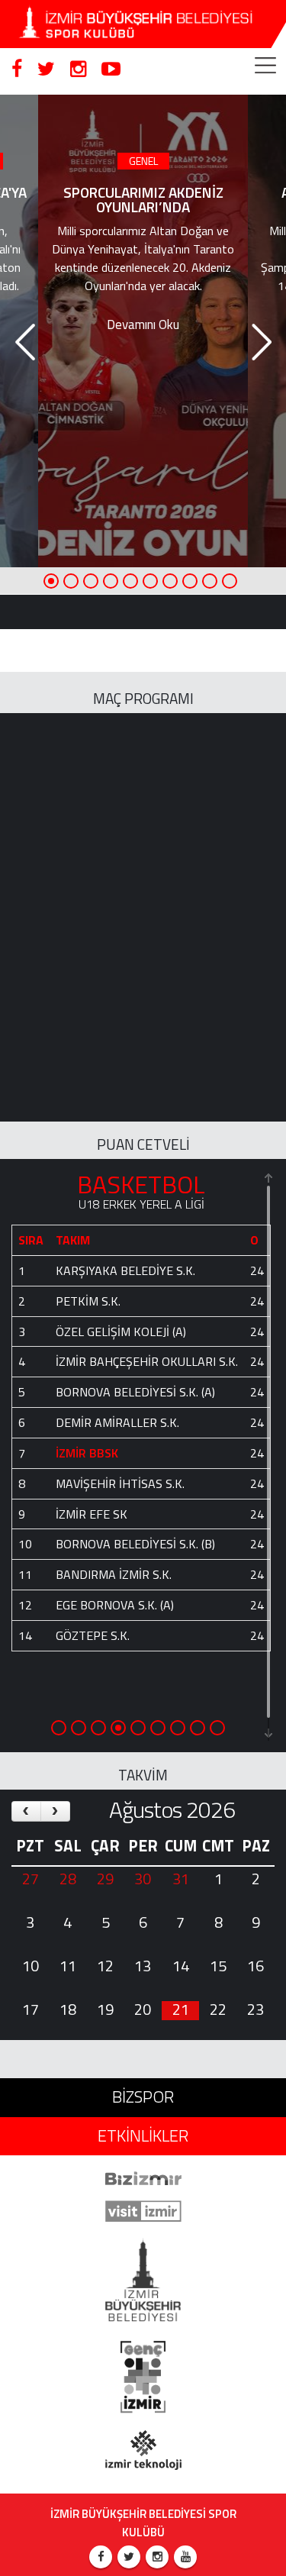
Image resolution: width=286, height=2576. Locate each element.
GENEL (143, 161)
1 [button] (51, 581)
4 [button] (111, 581)
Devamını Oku (143, 324)
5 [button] (130, 581)
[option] (143, 329)
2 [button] (71, 581)
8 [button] (190, 581)
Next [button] (259, 331)
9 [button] (210, 581)
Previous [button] (23, 331)
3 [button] (91, 581)
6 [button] (150, 581)
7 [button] (170, 581)
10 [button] (230, 581)
